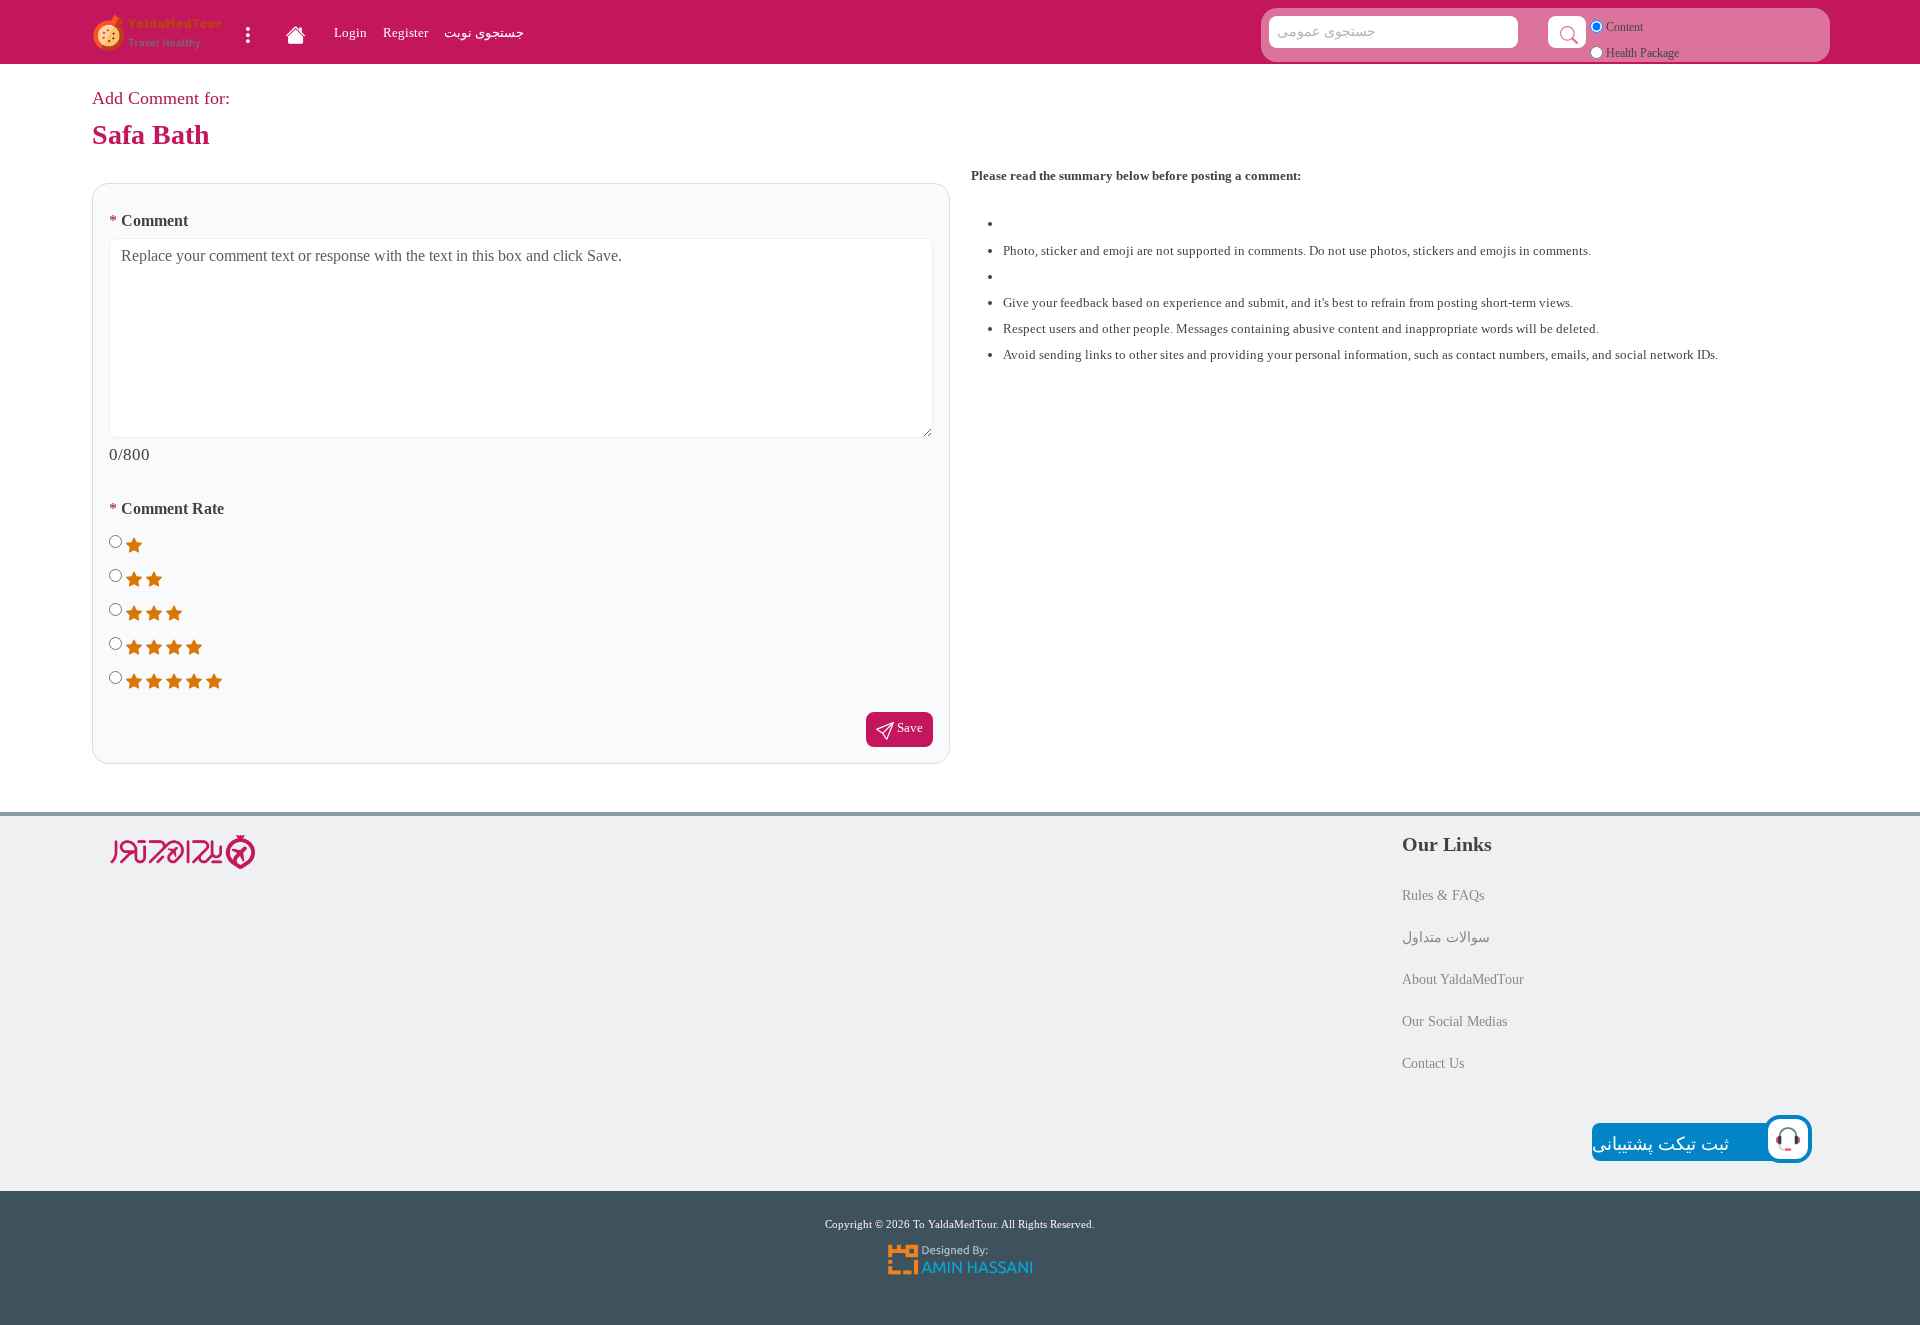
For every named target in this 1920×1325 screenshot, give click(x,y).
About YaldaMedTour (1463, 979)
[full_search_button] (1567, 32)
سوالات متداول (1446, 937)
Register (405, 32)
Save (908, 728)
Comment (148, 220)
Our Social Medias (1454, 1021)
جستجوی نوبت (484, 32)
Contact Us (1433, 1063)
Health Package (1641, 53)
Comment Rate (166, 508)
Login (350, 32)
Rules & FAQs (1443, 895)
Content (1623, 27)
